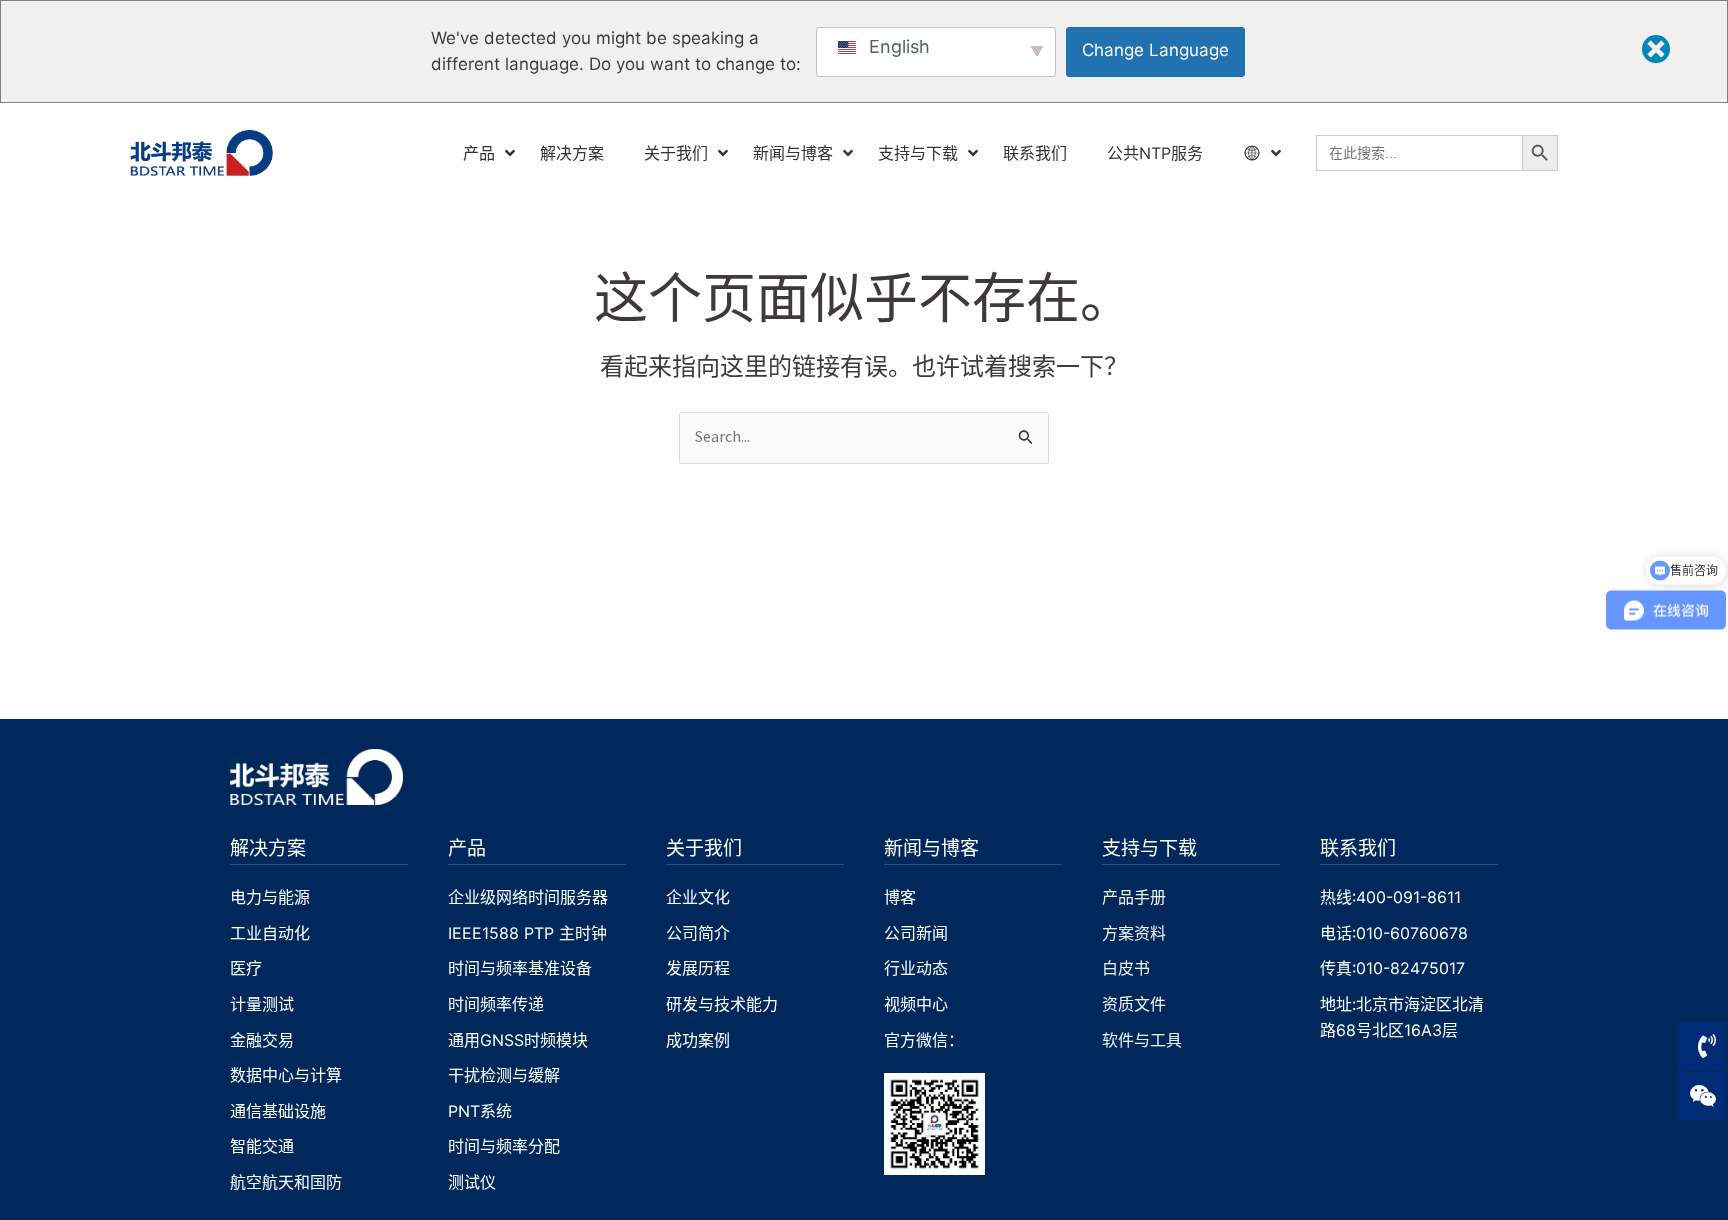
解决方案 (268, 847)
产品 (467, 847)
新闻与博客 (931, 847)
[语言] (1254, 153)
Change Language (1155, 50)
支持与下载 (1149, 847)
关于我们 (704, 847)
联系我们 (1358, 847)
